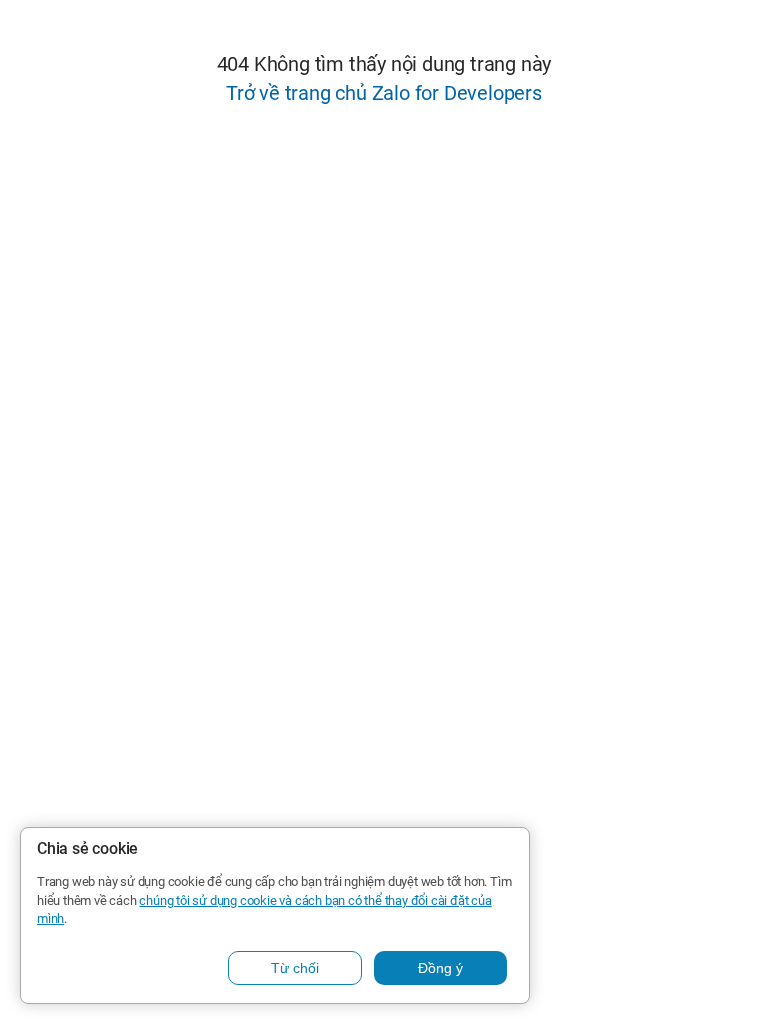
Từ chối (295, 968)
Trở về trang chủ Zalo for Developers (384, 93)
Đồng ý (440, 968)
